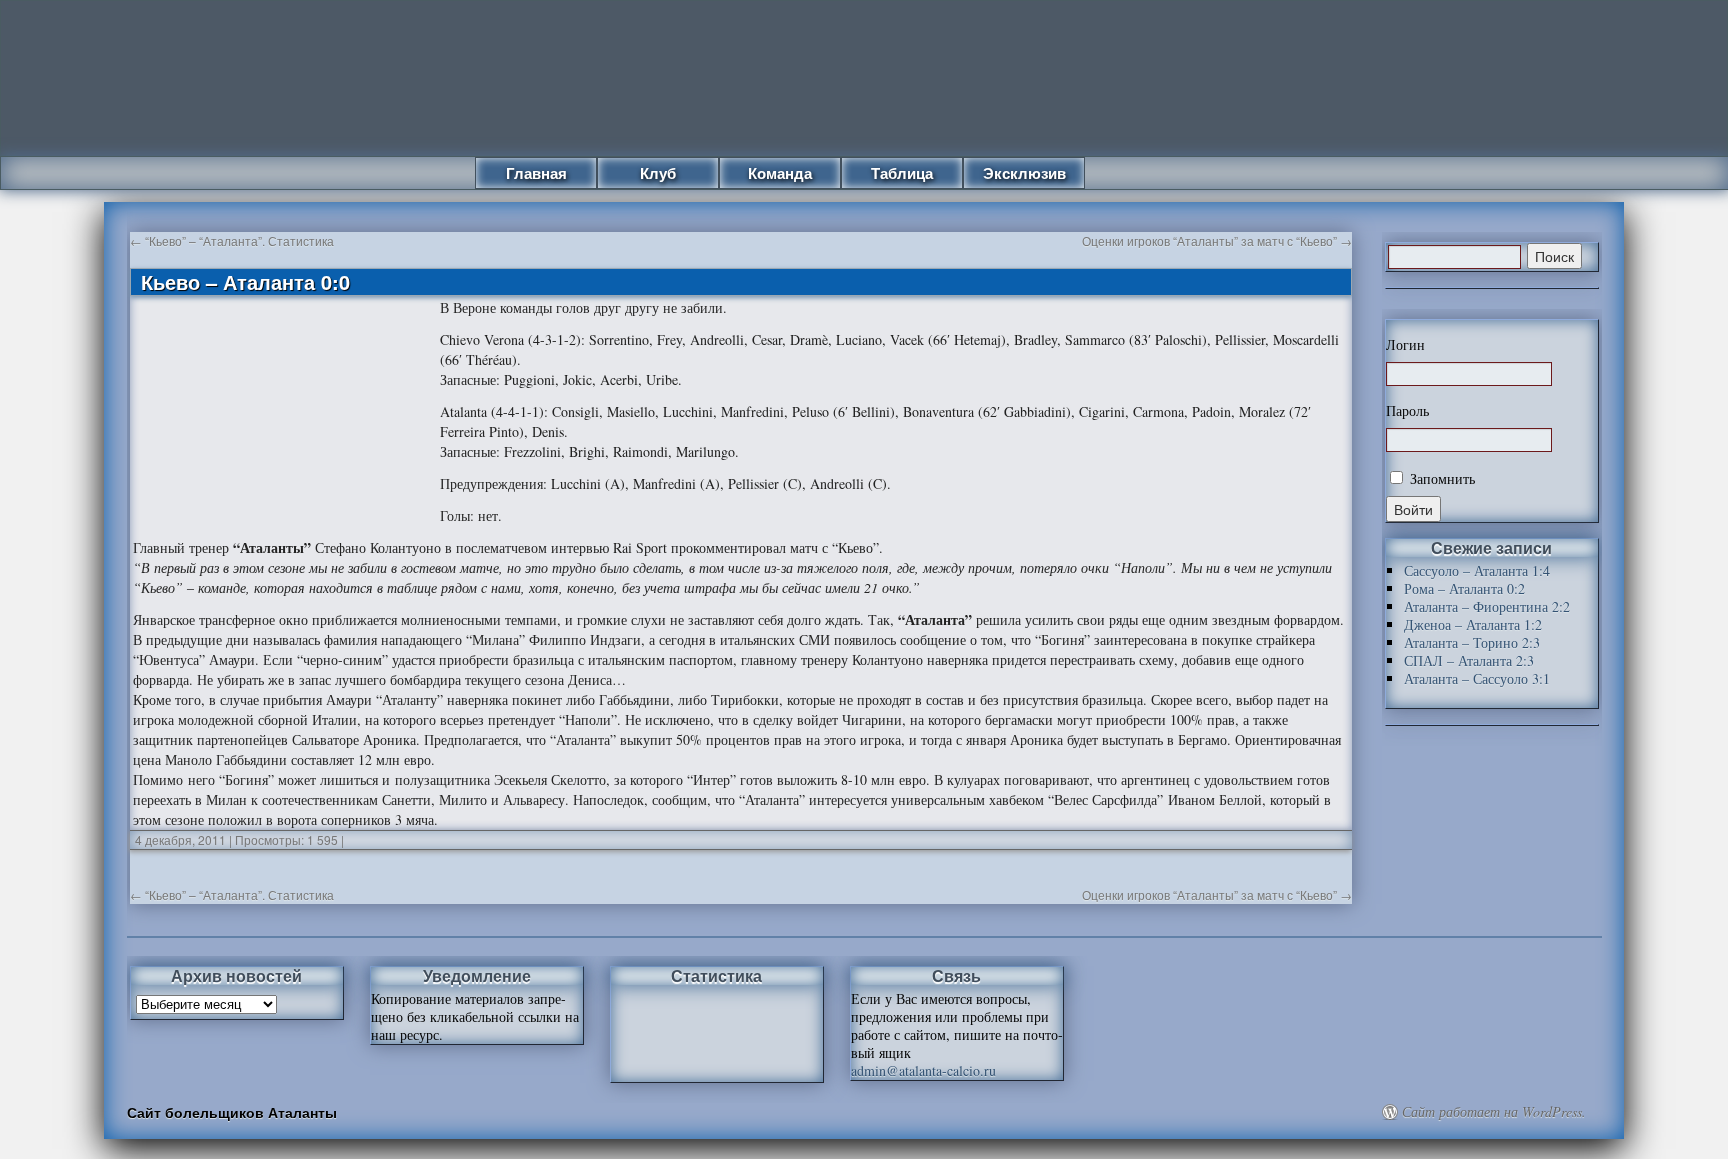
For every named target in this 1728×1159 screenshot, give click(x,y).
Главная (536, 173)
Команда (780, 173)
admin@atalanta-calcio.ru (923, 1070)
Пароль (1407, 411)
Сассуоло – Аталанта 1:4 (1477, 570)
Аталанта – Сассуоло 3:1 (1477, 678)
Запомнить (1440, 478)
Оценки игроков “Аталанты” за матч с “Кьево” (1217, 240)
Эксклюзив (1024, 173)
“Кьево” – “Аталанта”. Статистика (232, 240)
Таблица (902, 173)
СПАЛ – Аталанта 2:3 (1469, 660)
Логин (1405, 345)
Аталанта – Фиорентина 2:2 (1487, 606)
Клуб (658, 173)
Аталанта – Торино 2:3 (1472, 642)
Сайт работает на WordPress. (1494, 1112)
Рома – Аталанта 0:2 (1464, 588)
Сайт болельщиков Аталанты (232, 1112)
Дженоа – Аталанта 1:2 (1473, 624)
